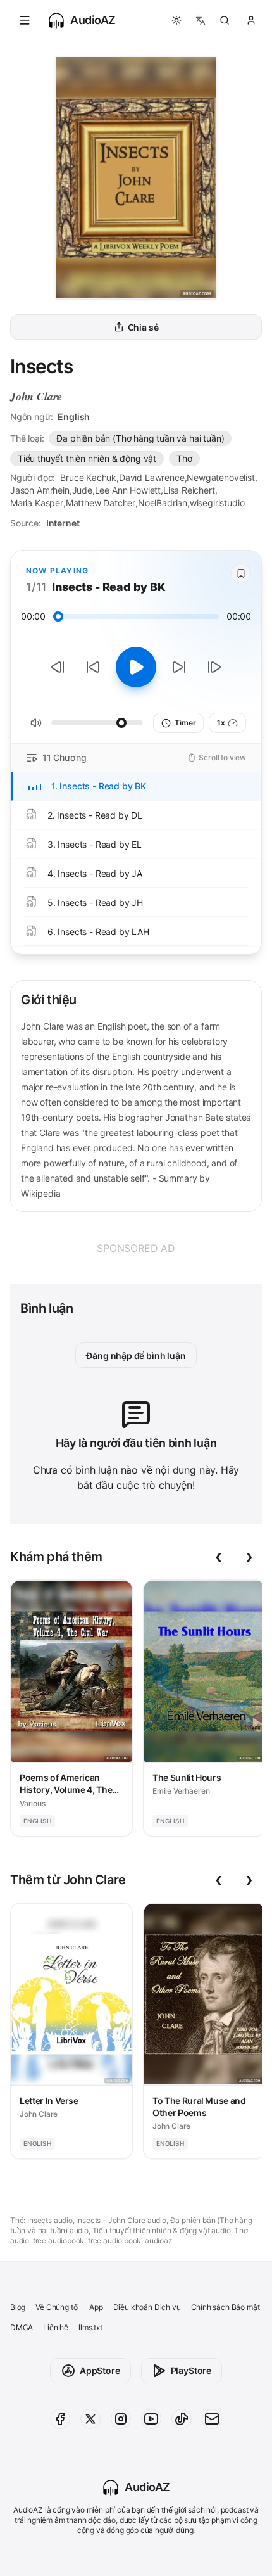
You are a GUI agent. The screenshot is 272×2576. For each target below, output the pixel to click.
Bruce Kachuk (88, 477)
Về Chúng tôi (57, 2307)
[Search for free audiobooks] (225, 20)
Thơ (184, 458)
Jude (82, 490)
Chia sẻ (143, 327)
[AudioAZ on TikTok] (182, 2419)
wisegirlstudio (217, 503)
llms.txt (90, 2327)
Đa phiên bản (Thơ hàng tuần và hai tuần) (140, 438)
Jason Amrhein (40, 490)
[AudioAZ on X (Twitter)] (90, 2419)
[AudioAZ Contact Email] (212, 2419)
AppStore (100, 2370)
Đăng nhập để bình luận (136, 1355)
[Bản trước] (58, 667)
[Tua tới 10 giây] (179, 667)
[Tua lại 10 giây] (93, 667)
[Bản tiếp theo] (214, 667)
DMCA (22, 2327)
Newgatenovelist (220, 477)
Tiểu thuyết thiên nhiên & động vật (87, 458)
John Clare (36, 396)
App (96, 2307)
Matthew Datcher (101, 503)
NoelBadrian (163, 503)
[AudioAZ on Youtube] (151, 2419)
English (74, 417)
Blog (18, 2307)
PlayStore (191, 2370)
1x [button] (221, 723)
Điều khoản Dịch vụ (147, 2307)
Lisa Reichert (189, 490)
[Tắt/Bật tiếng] (36, 723)
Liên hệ (56, 2327)
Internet (63, 523)
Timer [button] (185, 723)
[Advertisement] (136, 1248)
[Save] (241, 573)
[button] (25, 20)
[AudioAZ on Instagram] (121, 2419)
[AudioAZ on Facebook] (60, 2419)
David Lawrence (152, 477)
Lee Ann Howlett (128, 490)
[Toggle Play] (136, 667)
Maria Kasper (37, 503)
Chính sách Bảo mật (226, 2307)
